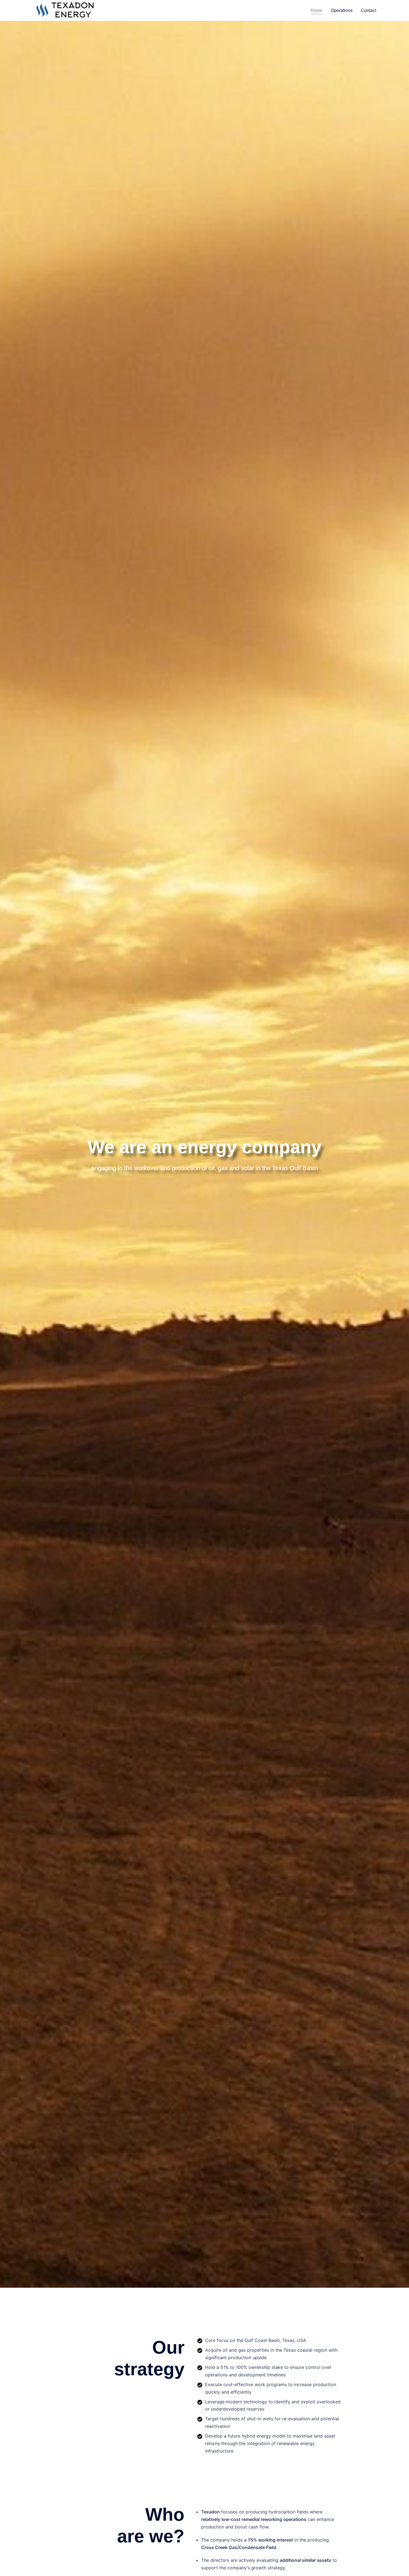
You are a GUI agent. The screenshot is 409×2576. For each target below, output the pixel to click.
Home (316, 10)
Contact (369, 10)
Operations (342, 10)
